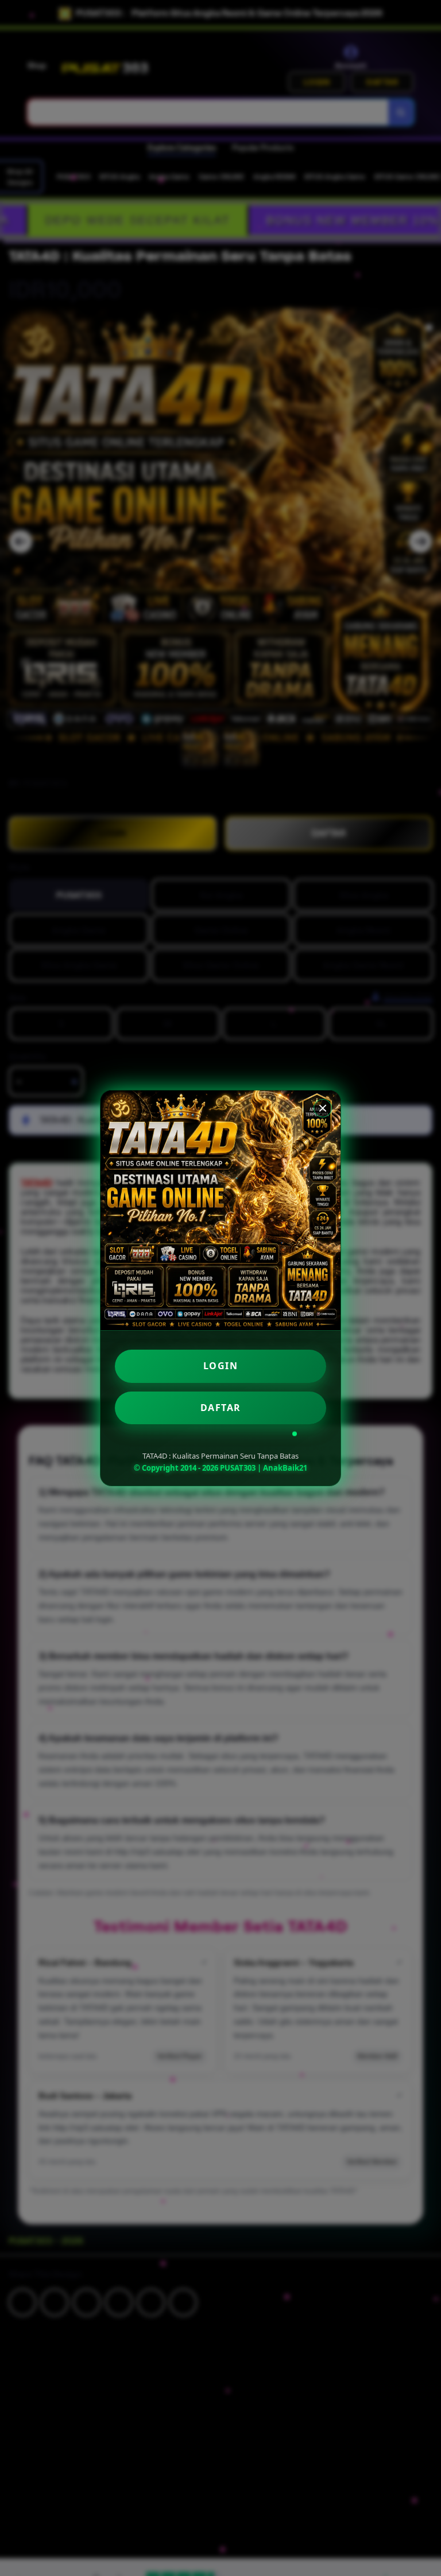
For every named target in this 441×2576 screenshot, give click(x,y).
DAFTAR (221, 1408)
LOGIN (221, 1366)
